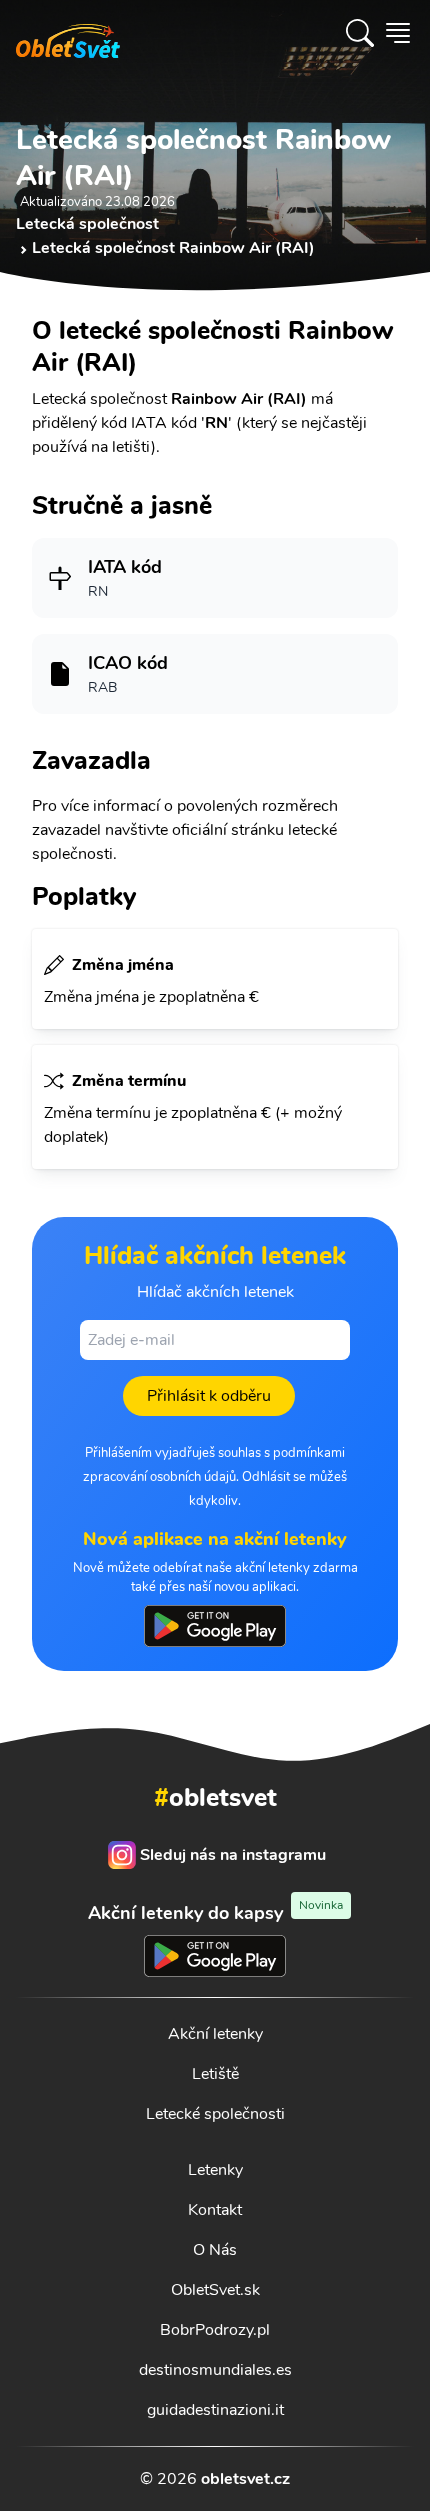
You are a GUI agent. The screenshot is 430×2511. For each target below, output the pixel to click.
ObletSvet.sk (215, 2290)
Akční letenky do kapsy (215, 1912)
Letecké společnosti (215, 2114)
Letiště (215, 2074)
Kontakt (215, 2210)
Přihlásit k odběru (209, 1396)
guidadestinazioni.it (215, 2410)
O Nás (215, 2250)
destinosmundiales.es (215, 2370)
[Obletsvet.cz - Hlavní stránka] (68, 33)
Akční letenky (215, 2034)
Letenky (215, 2170)
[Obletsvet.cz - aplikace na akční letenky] (215, 1626)
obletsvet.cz (245, 2479)
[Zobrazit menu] (398, 33)
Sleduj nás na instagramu (233, 1855)
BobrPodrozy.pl (215, 2330)
